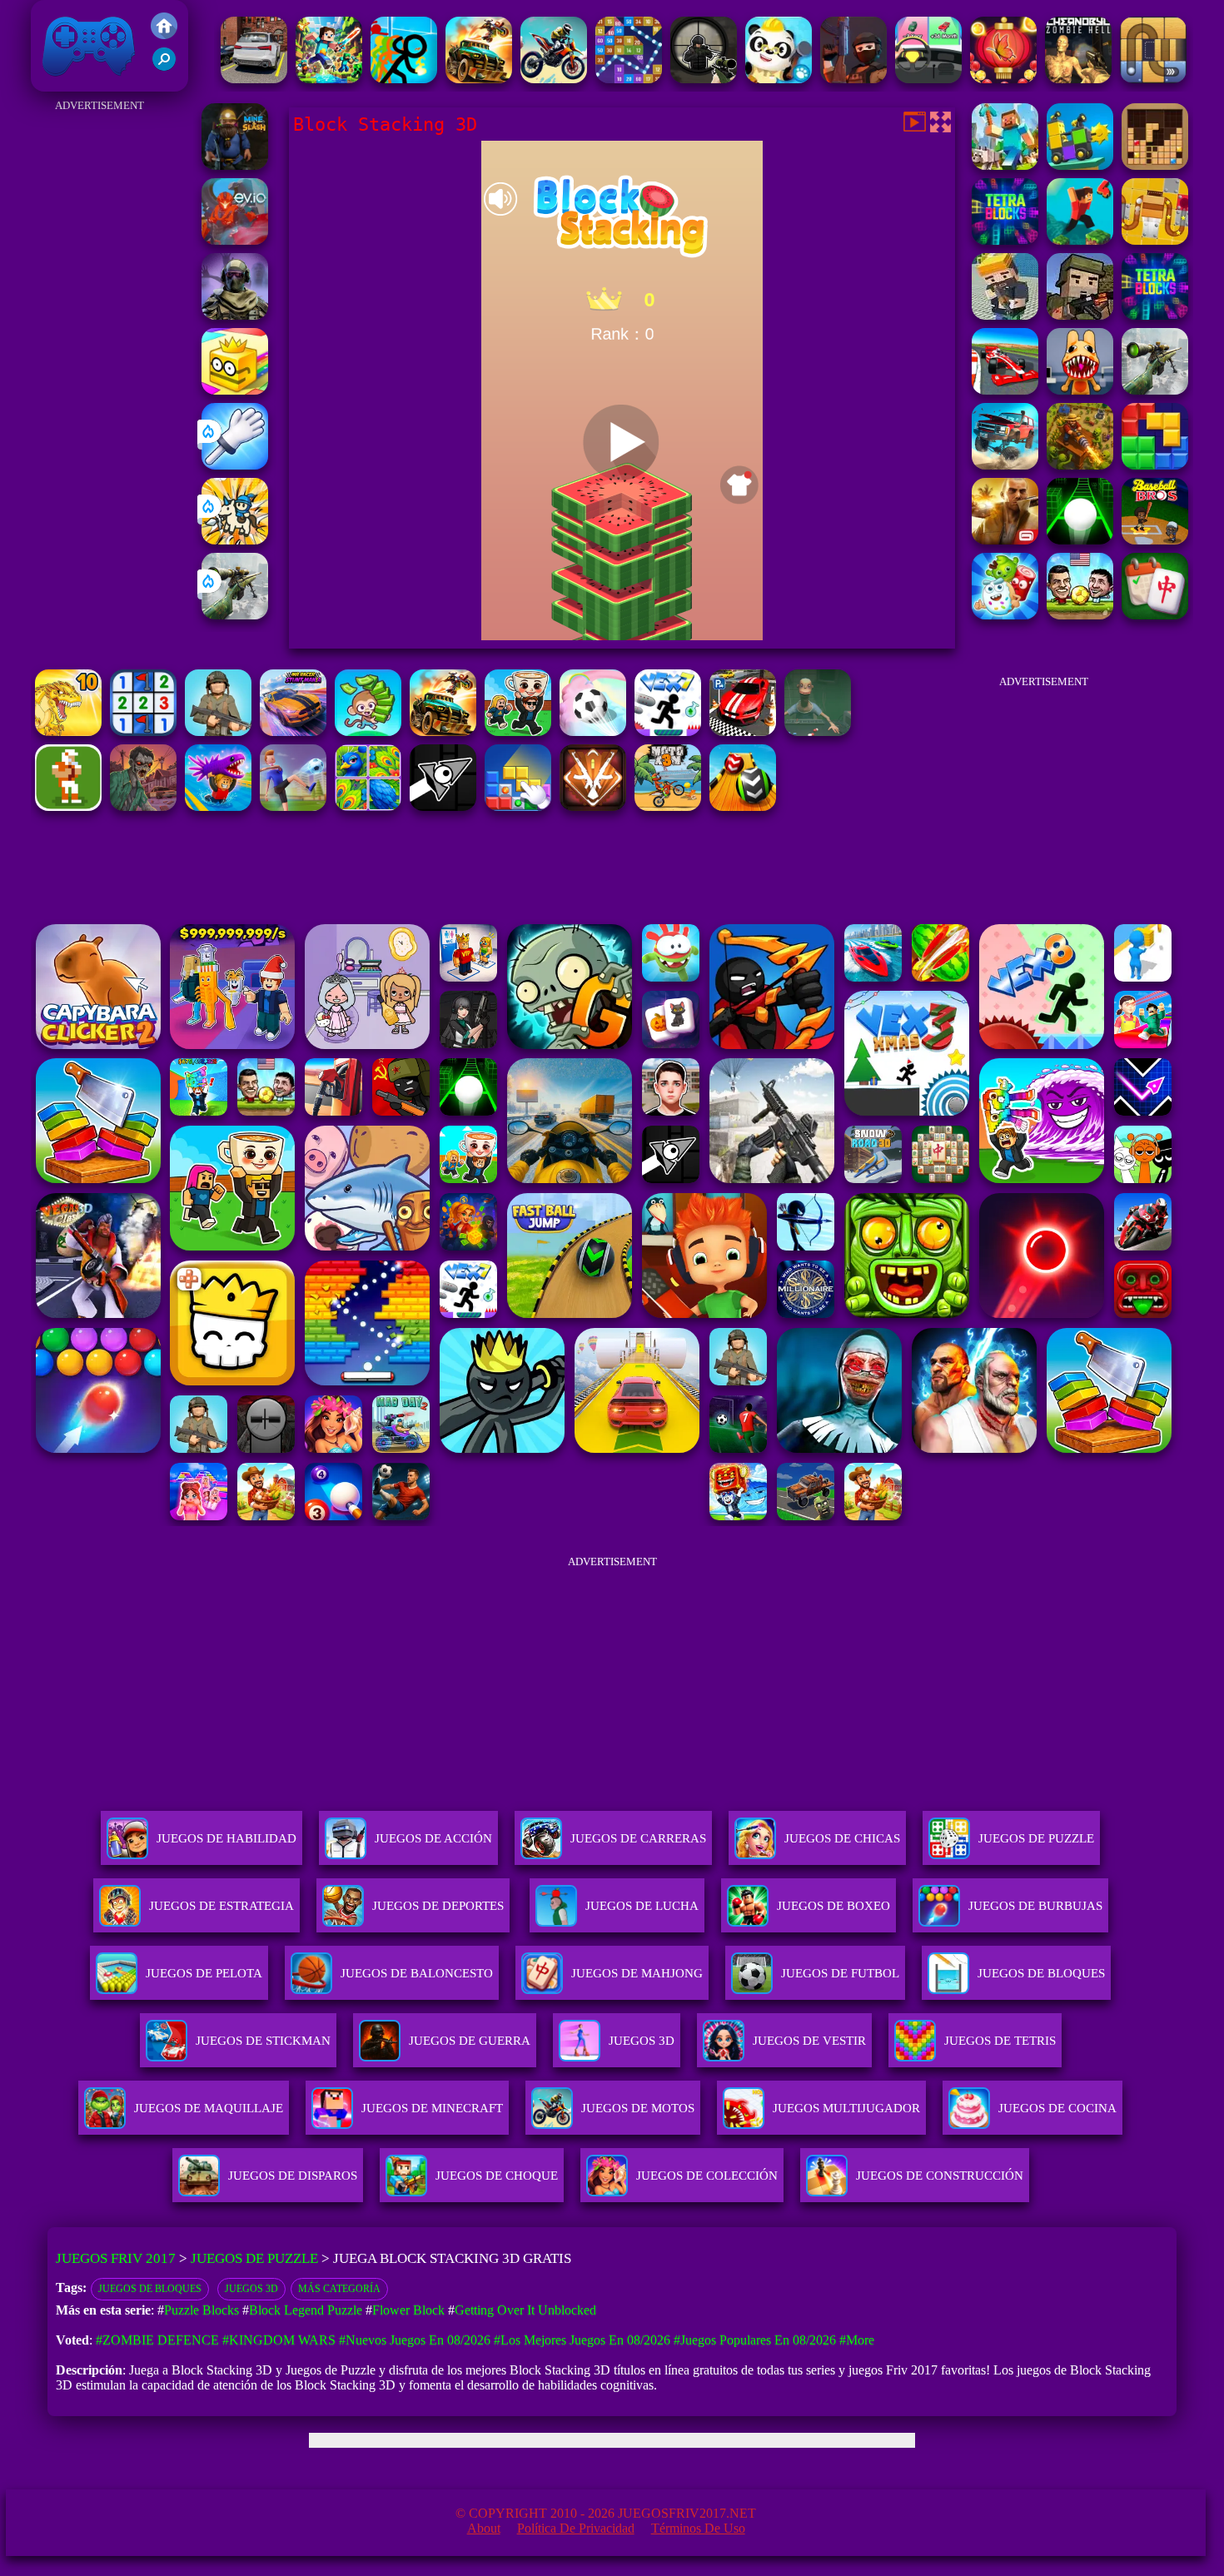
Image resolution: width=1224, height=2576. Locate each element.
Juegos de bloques (150, 2289)
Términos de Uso (698, 2528)
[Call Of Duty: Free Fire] (235, 315)
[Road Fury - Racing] (1005, 465)
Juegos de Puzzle (254, 2258)
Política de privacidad (576, 2528)
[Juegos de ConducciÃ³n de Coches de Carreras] (254, 79)
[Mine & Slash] (235, 165)
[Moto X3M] (668, 806)
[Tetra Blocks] (1005, 240)
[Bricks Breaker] (629, 79)
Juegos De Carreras (638, 1838)
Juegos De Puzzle (1036, 1838)
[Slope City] (1080, 540)
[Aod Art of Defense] (593, 806)
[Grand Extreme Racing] (1005, 390)
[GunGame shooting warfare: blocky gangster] (1005, 315)
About (484, 2528)
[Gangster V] (1005, 540)
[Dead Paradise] (443, 731)
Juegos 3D (251, 2289)
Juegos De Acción (433, 1838)
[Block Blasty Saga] (518, 806)
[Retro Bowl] (68, 806)
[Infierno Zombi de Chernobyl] (1078, 79)
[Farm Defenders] (1080, 465)
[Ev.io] (235, 240)
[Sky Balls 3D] (743, 806)
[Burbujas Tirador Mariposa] (1003, 79)
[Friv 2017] (164, 35)
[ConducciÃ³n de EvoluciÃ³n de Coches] (928, 79)
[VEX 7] (668, 731)
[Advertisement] (100, 366)
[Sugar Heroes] (1005, 615)
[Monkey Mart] (368, 731)
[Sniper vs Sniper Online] (704, 79)
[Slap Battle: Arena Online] (235, 465)
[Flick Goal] (293, 806)
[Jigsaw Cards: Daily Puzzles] (368, 806)
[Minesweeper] (143, 731)
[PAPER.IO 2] (235, 390)
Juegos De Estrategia (221, 1906)
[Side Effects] (818, 731)
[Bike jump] (554, 79)
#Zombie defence (157, 2340)
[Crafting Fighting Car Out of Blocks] (1080, 165)
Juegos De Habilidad (226, 1838)
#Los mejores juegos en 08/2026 (582, 2340)
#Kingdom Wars (279, 2340)
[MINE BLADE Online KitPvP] (329, 79)
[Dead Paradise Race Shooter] (479, 79)
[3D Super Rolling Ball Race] (593, 731)
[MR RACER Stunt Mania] (293, 731)
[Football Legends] (1080, 615)
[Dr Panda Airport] (779, 79)
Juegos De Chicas (842, 1838)
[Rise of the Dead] (143, 806)
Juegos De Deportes (438, 1906)
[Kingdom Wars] (235, 540)
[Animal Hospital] (1080, 390)
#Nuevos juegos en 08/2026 (415, 2340)
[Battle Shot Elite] (218, 731)
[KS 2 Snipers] (235, 615)
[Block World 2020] (1005, 165)
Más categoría (339, 2289)
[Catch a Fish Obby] (218, 806)
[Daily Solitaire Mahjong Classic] (1155, 615)
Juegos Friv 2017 (85, 83)
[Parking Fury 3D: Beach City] (743, 731)
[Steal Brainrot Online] (518, 731)
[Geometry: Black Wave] (443, 806)
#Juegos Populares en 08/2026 (755, 2340)
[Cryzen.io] (853, 79)
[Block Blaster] (1155, 465)
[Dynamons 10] (68, 731)
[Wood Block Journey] (1155, 165)
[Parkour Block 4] (1080, 240)
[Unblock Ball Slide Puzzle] (1155, 240)
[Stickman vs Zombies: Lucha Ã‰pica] (404, 79)
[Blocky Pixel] (1080, 315)
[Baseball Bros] (1155, 540)
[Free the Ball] (1153, 79)
